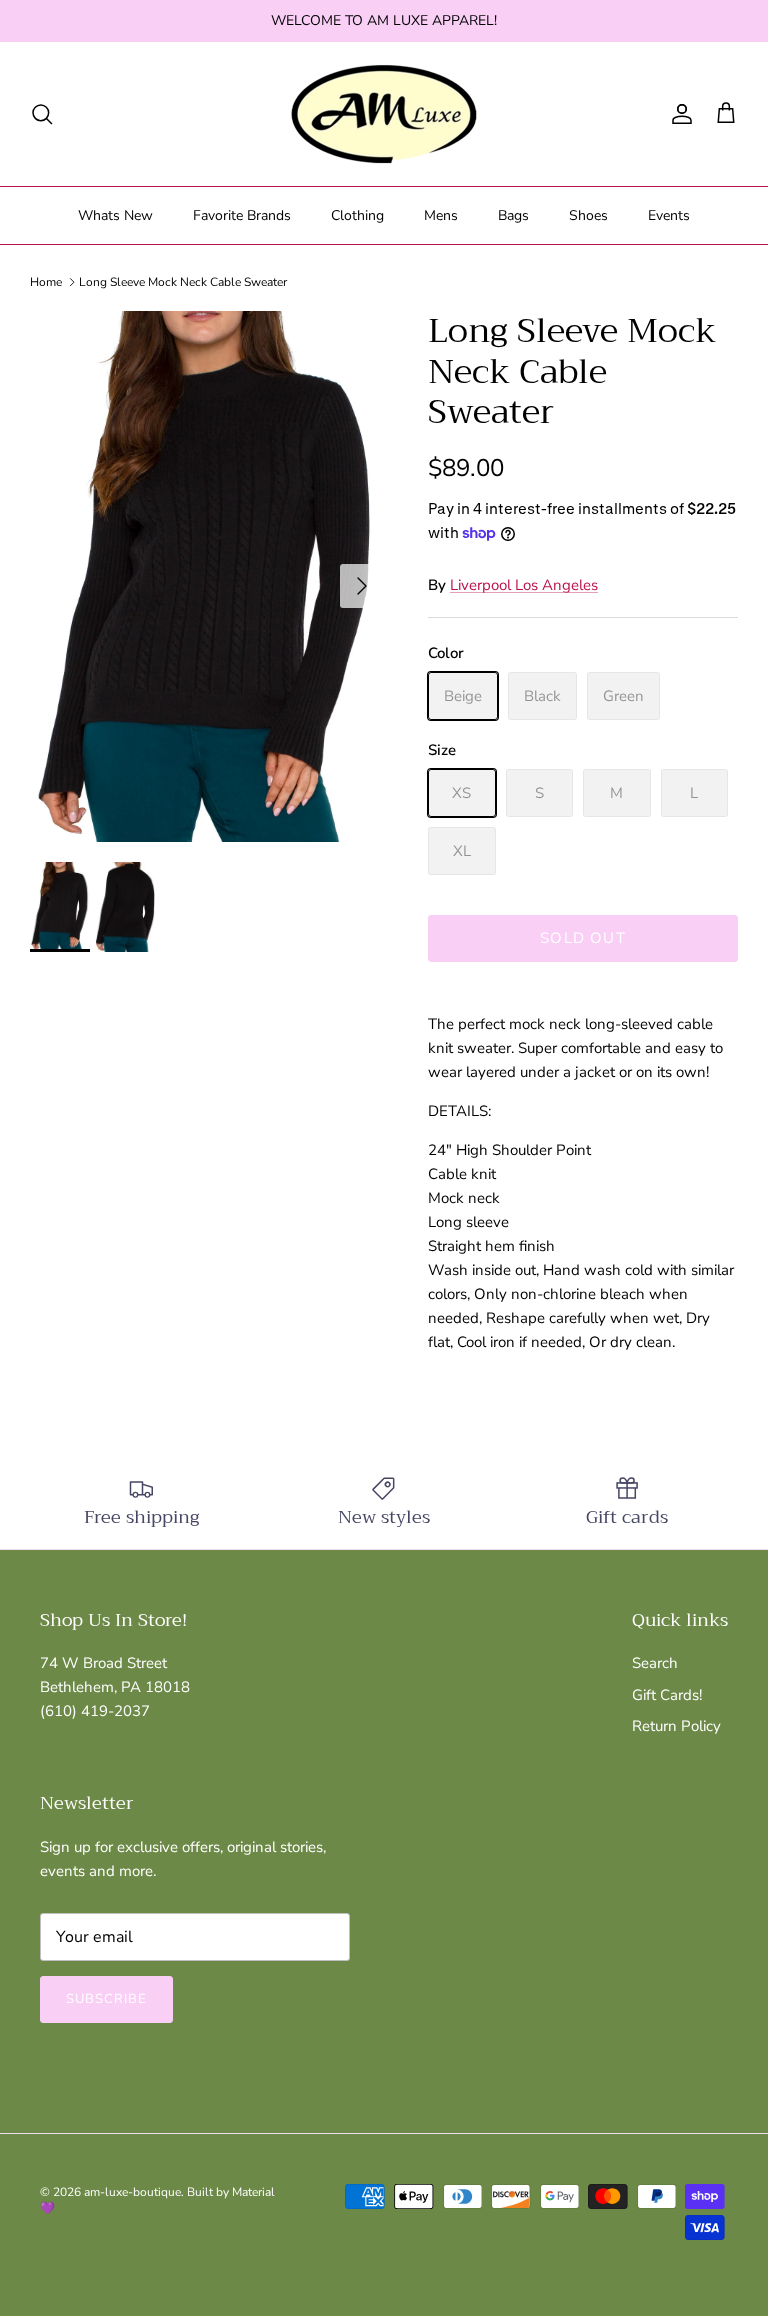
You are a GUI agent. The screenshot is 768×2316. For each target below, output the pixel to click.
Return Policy (676, 1726)
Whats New (115, 215)
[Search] (42, 114)
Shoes (588, 215)
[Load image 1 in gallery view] (207, 576)
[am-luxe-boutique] (384, 114)
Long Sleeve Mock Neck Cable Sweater (183, 282)
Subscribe (106, 1999)
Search (655, 1663)
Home (46, 282)
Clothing (357, 215)
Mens (441, 215)
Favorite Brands (242, 215)
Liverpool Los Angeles (524, 585)
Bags (513, 215)
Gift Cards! (667, 1695)
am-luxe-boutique (132, 2192)
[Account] (678, 114)
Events (669, 215)
